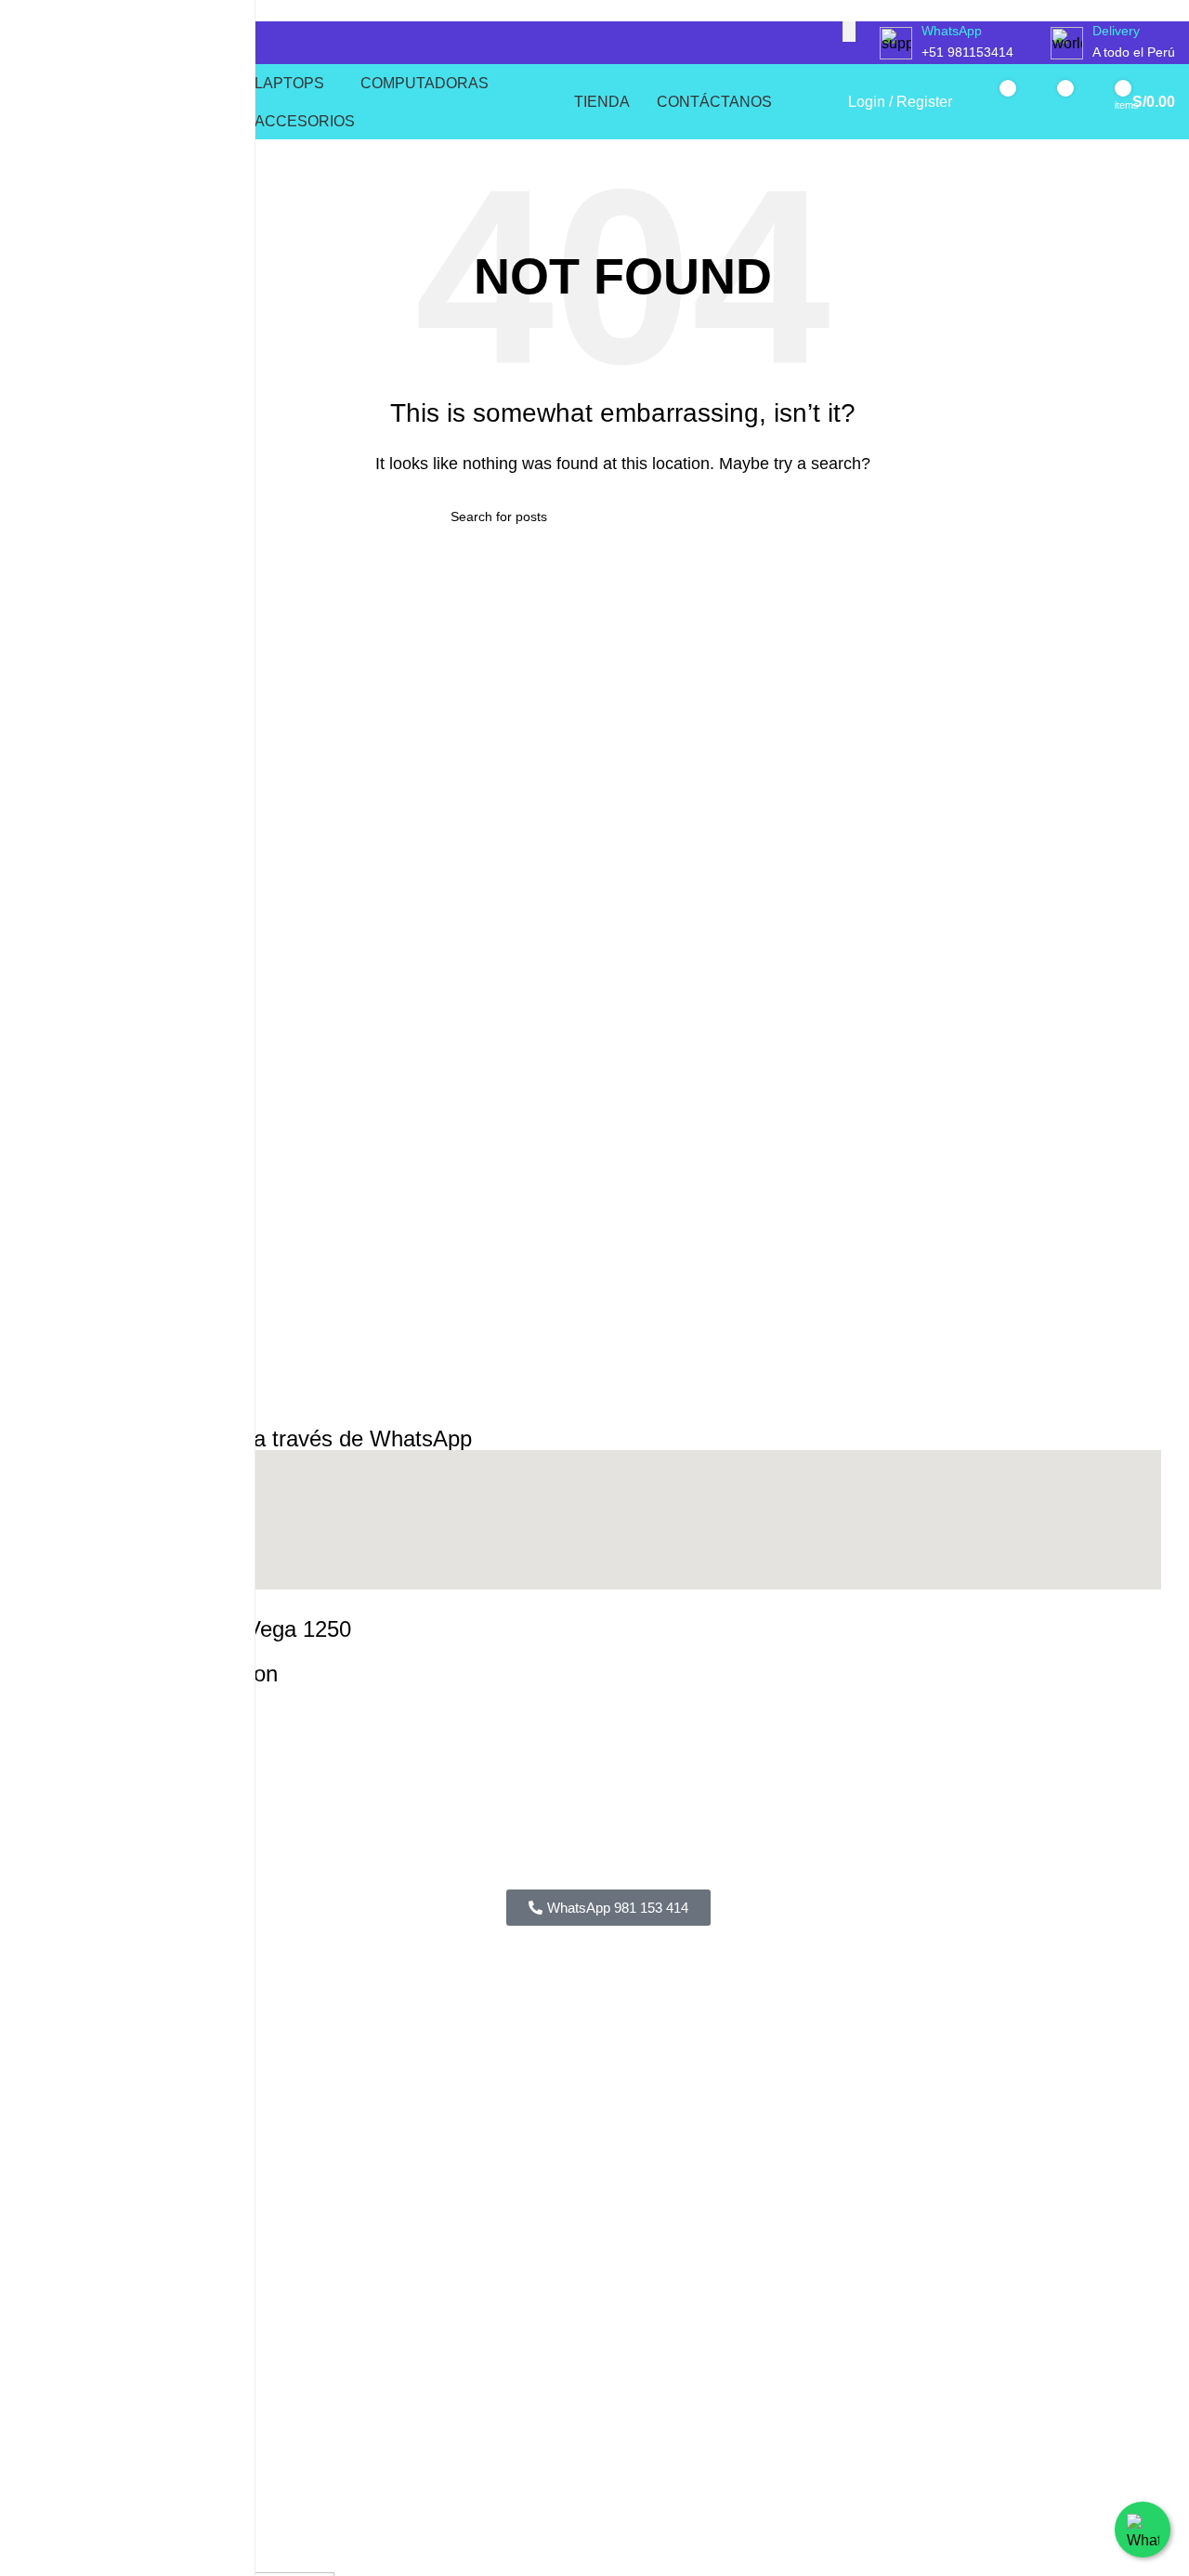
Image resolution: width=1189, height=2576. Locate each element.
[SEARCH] (849, 32)
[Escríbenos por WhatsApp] (1143, 2530)
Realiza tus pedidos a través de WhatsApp (264, 1438)
